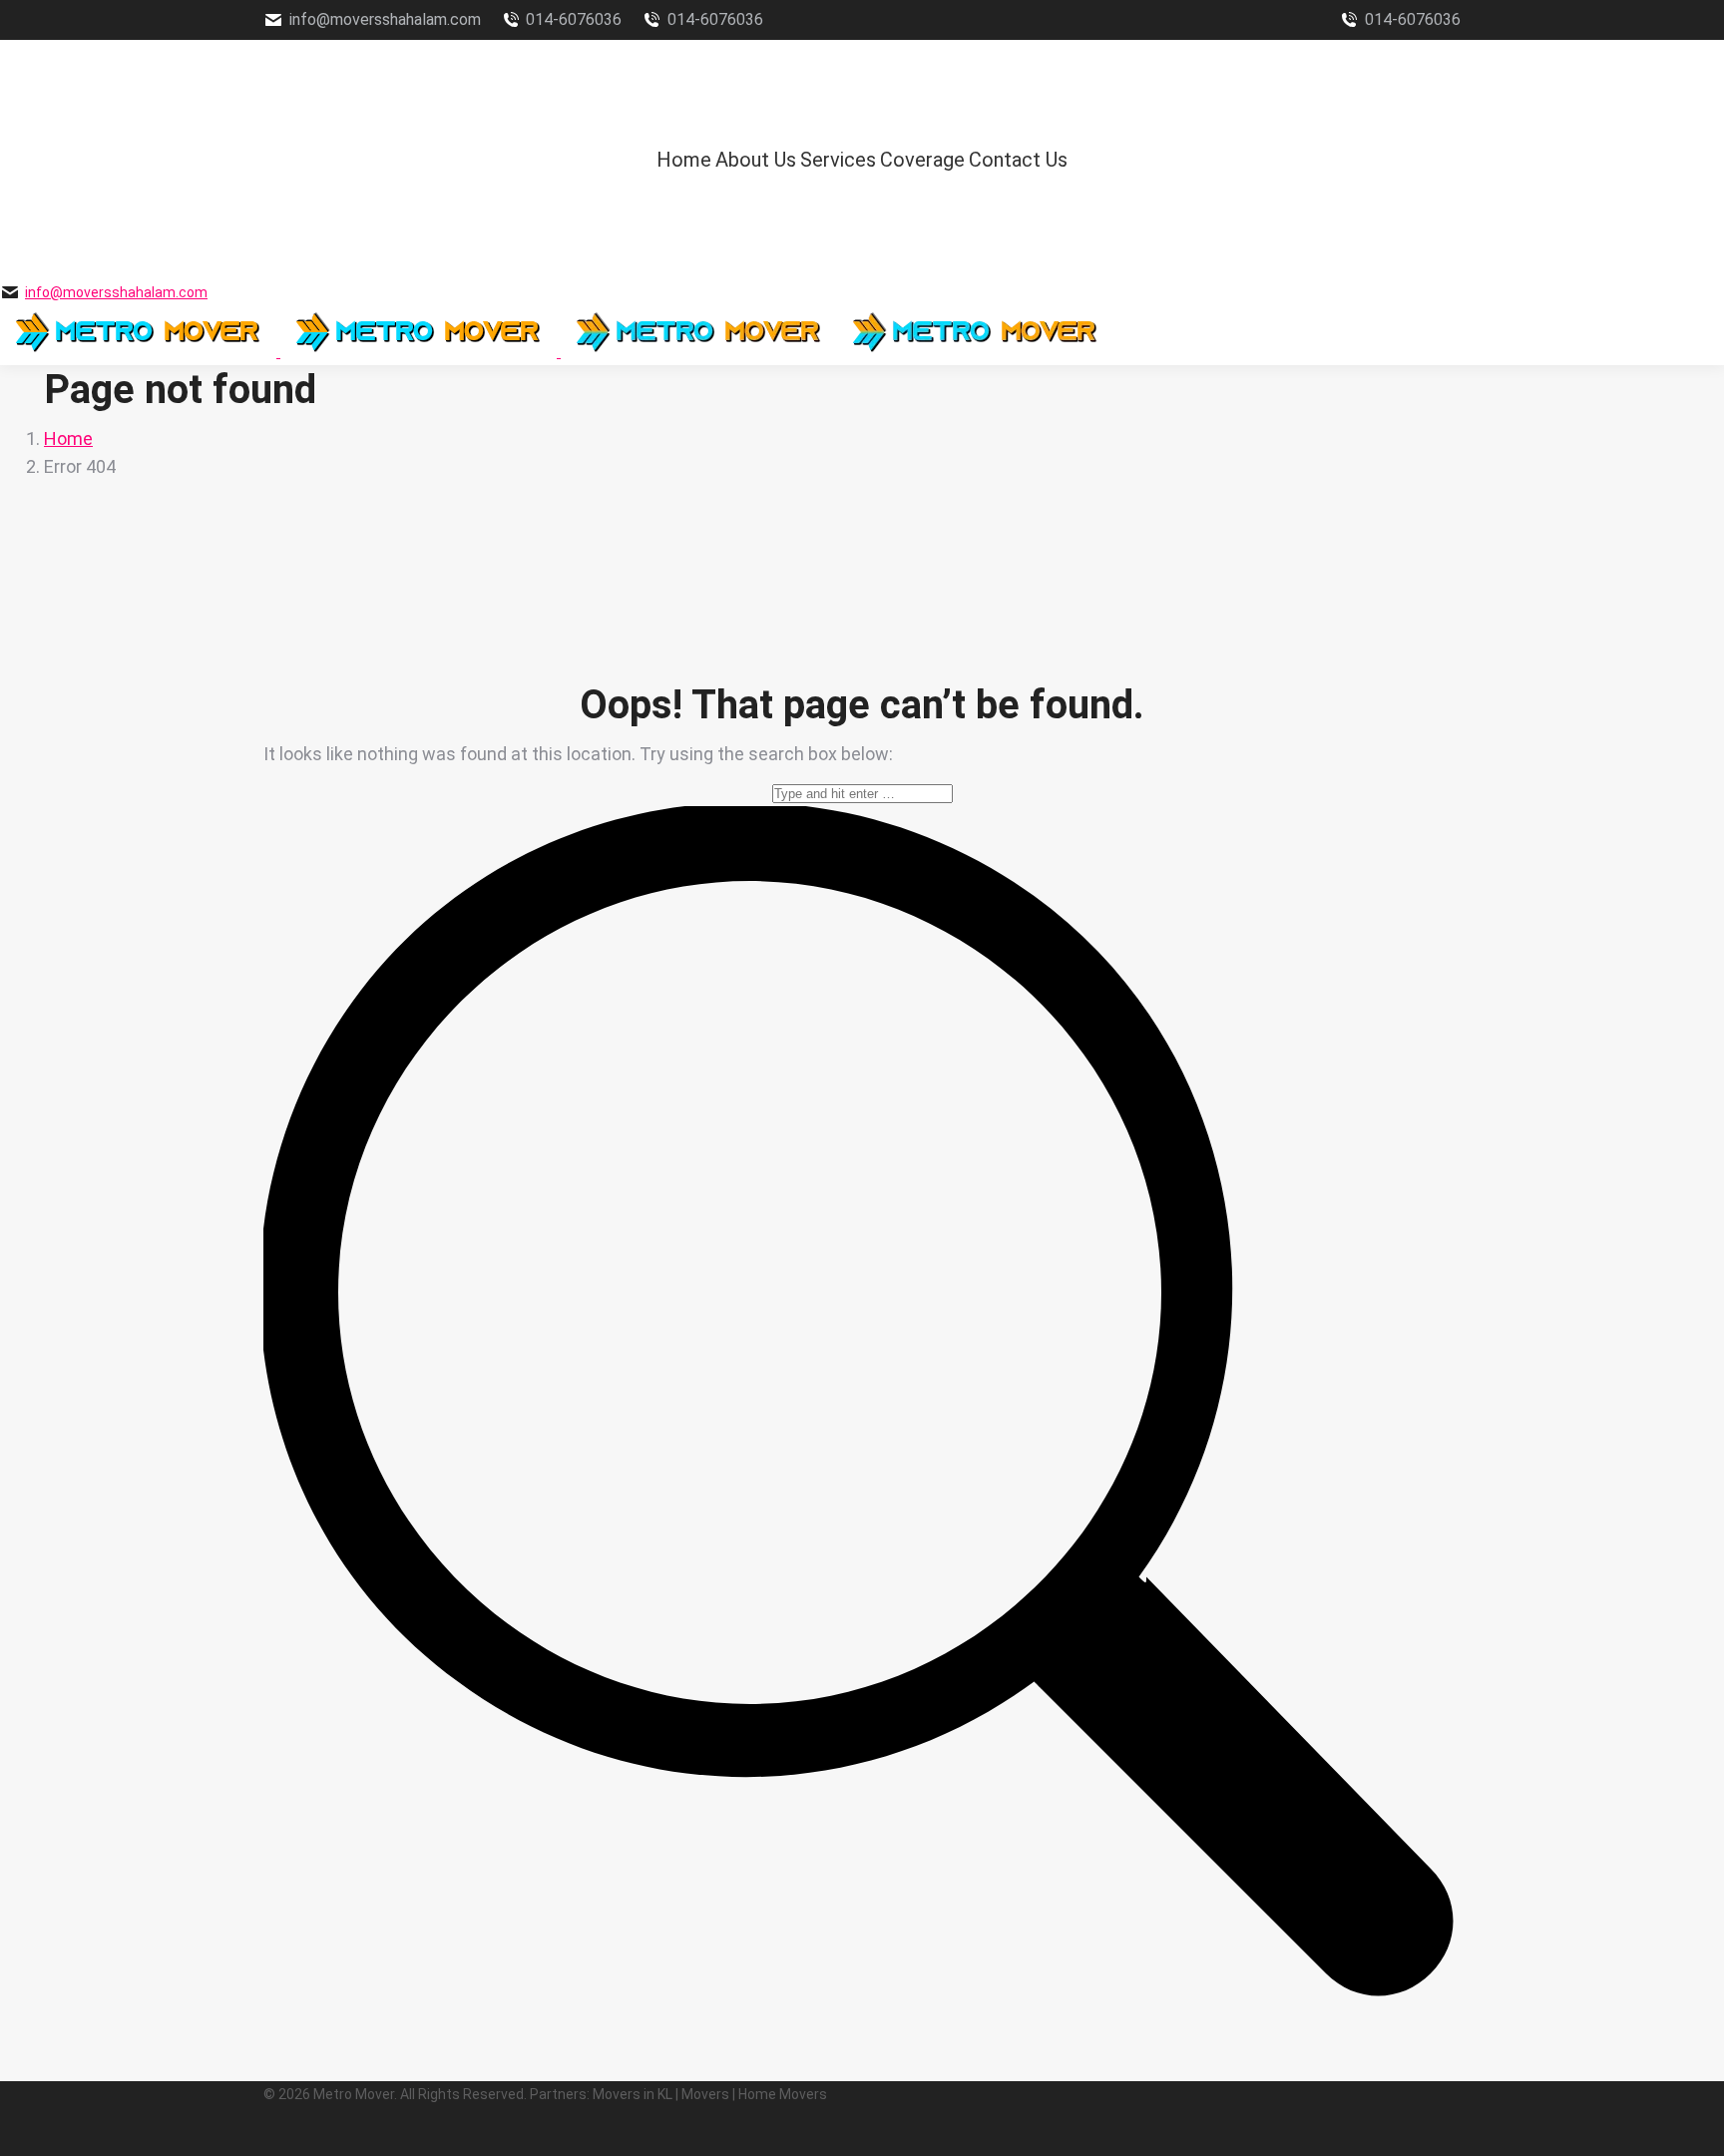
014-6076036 (574, 19)
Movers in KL (633, 2094)
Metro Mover (354, 2094)
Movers (705, 2094)
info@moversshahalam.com (385, 19)
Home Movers (783, 2094)
